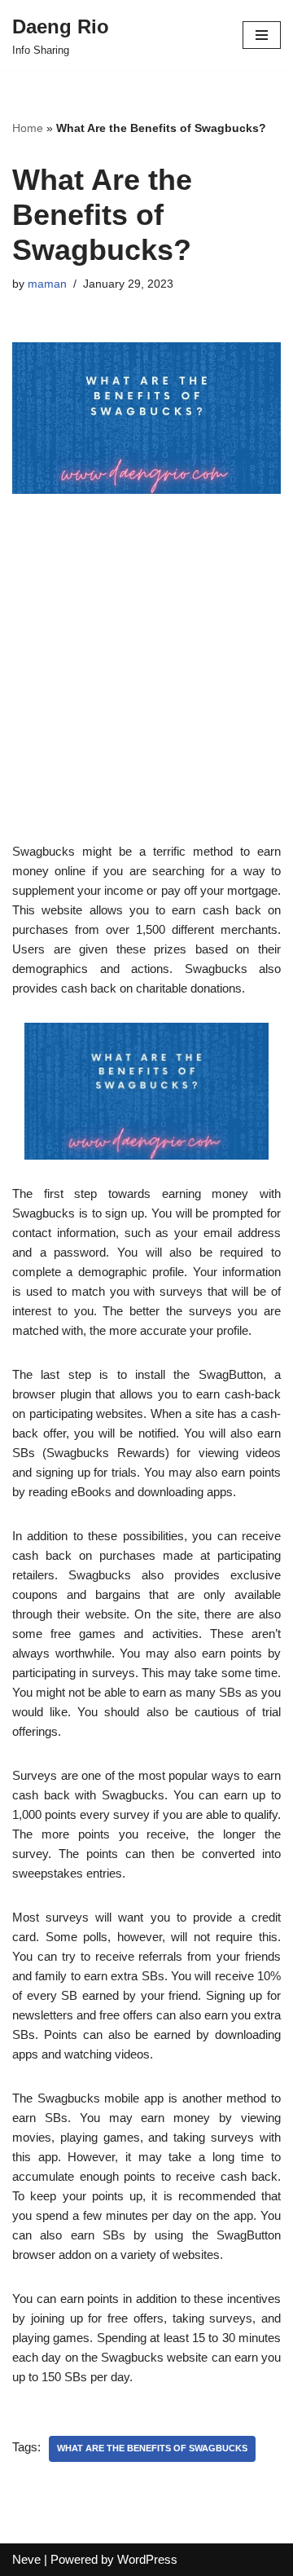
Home (28, 128)
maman (47, 284)
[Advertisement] (146, 695)
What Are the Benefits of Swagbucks (152, 2448)
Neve (26, 2559)
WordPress (147, 2559)
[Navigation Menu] (262, 35)
